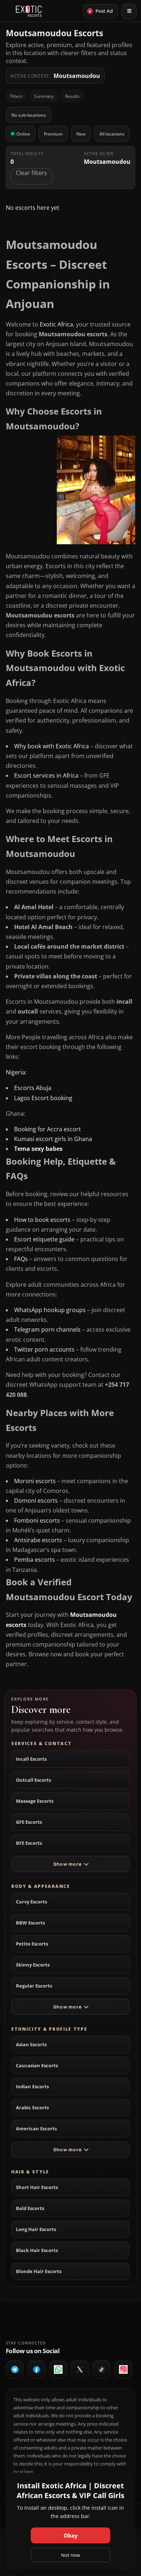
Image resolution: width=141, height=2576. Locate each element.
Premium (53, 134)
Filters (16, 96)
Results (72, 96)
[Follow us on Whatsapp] (58, 2369)
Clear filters (31, 173)
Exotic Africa (56, 324)
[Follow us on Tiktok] (102, 2369)
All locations (112, 134)
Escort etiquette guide (44, 1239)
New (81, 134)
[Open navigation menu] (129, 11)
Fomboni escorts (37, 1520)
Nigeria (16, 1072)
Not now (70, 2555)
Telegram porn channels (47, 1329)
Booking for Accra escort (48, 1129)
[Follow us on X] (80, 2369)
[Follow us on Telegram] (15, 2369)
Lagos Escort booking (44, 1098)
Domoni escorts (36, 1501)
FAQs (21, 1259)
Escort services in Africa (46, 775)
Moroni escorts (35, 1481)
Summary (44, 96)
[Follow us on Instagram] (123, 2369)
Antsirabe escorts (38, 1540)
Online (23, 134)
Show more (67, 1864)
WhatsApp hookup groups (50, 1310)
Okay (71, 2535)
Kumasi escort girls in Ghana (53, 1139)
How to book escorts (42, 1220)
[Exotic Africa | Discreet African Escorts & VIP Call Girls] (29, 11)
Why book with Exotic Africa (52, 746)
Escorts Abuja (33, 1088)
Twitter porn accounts (44, 1349)
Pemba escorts (35, 1560)
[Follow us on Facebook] (37, 2369)
